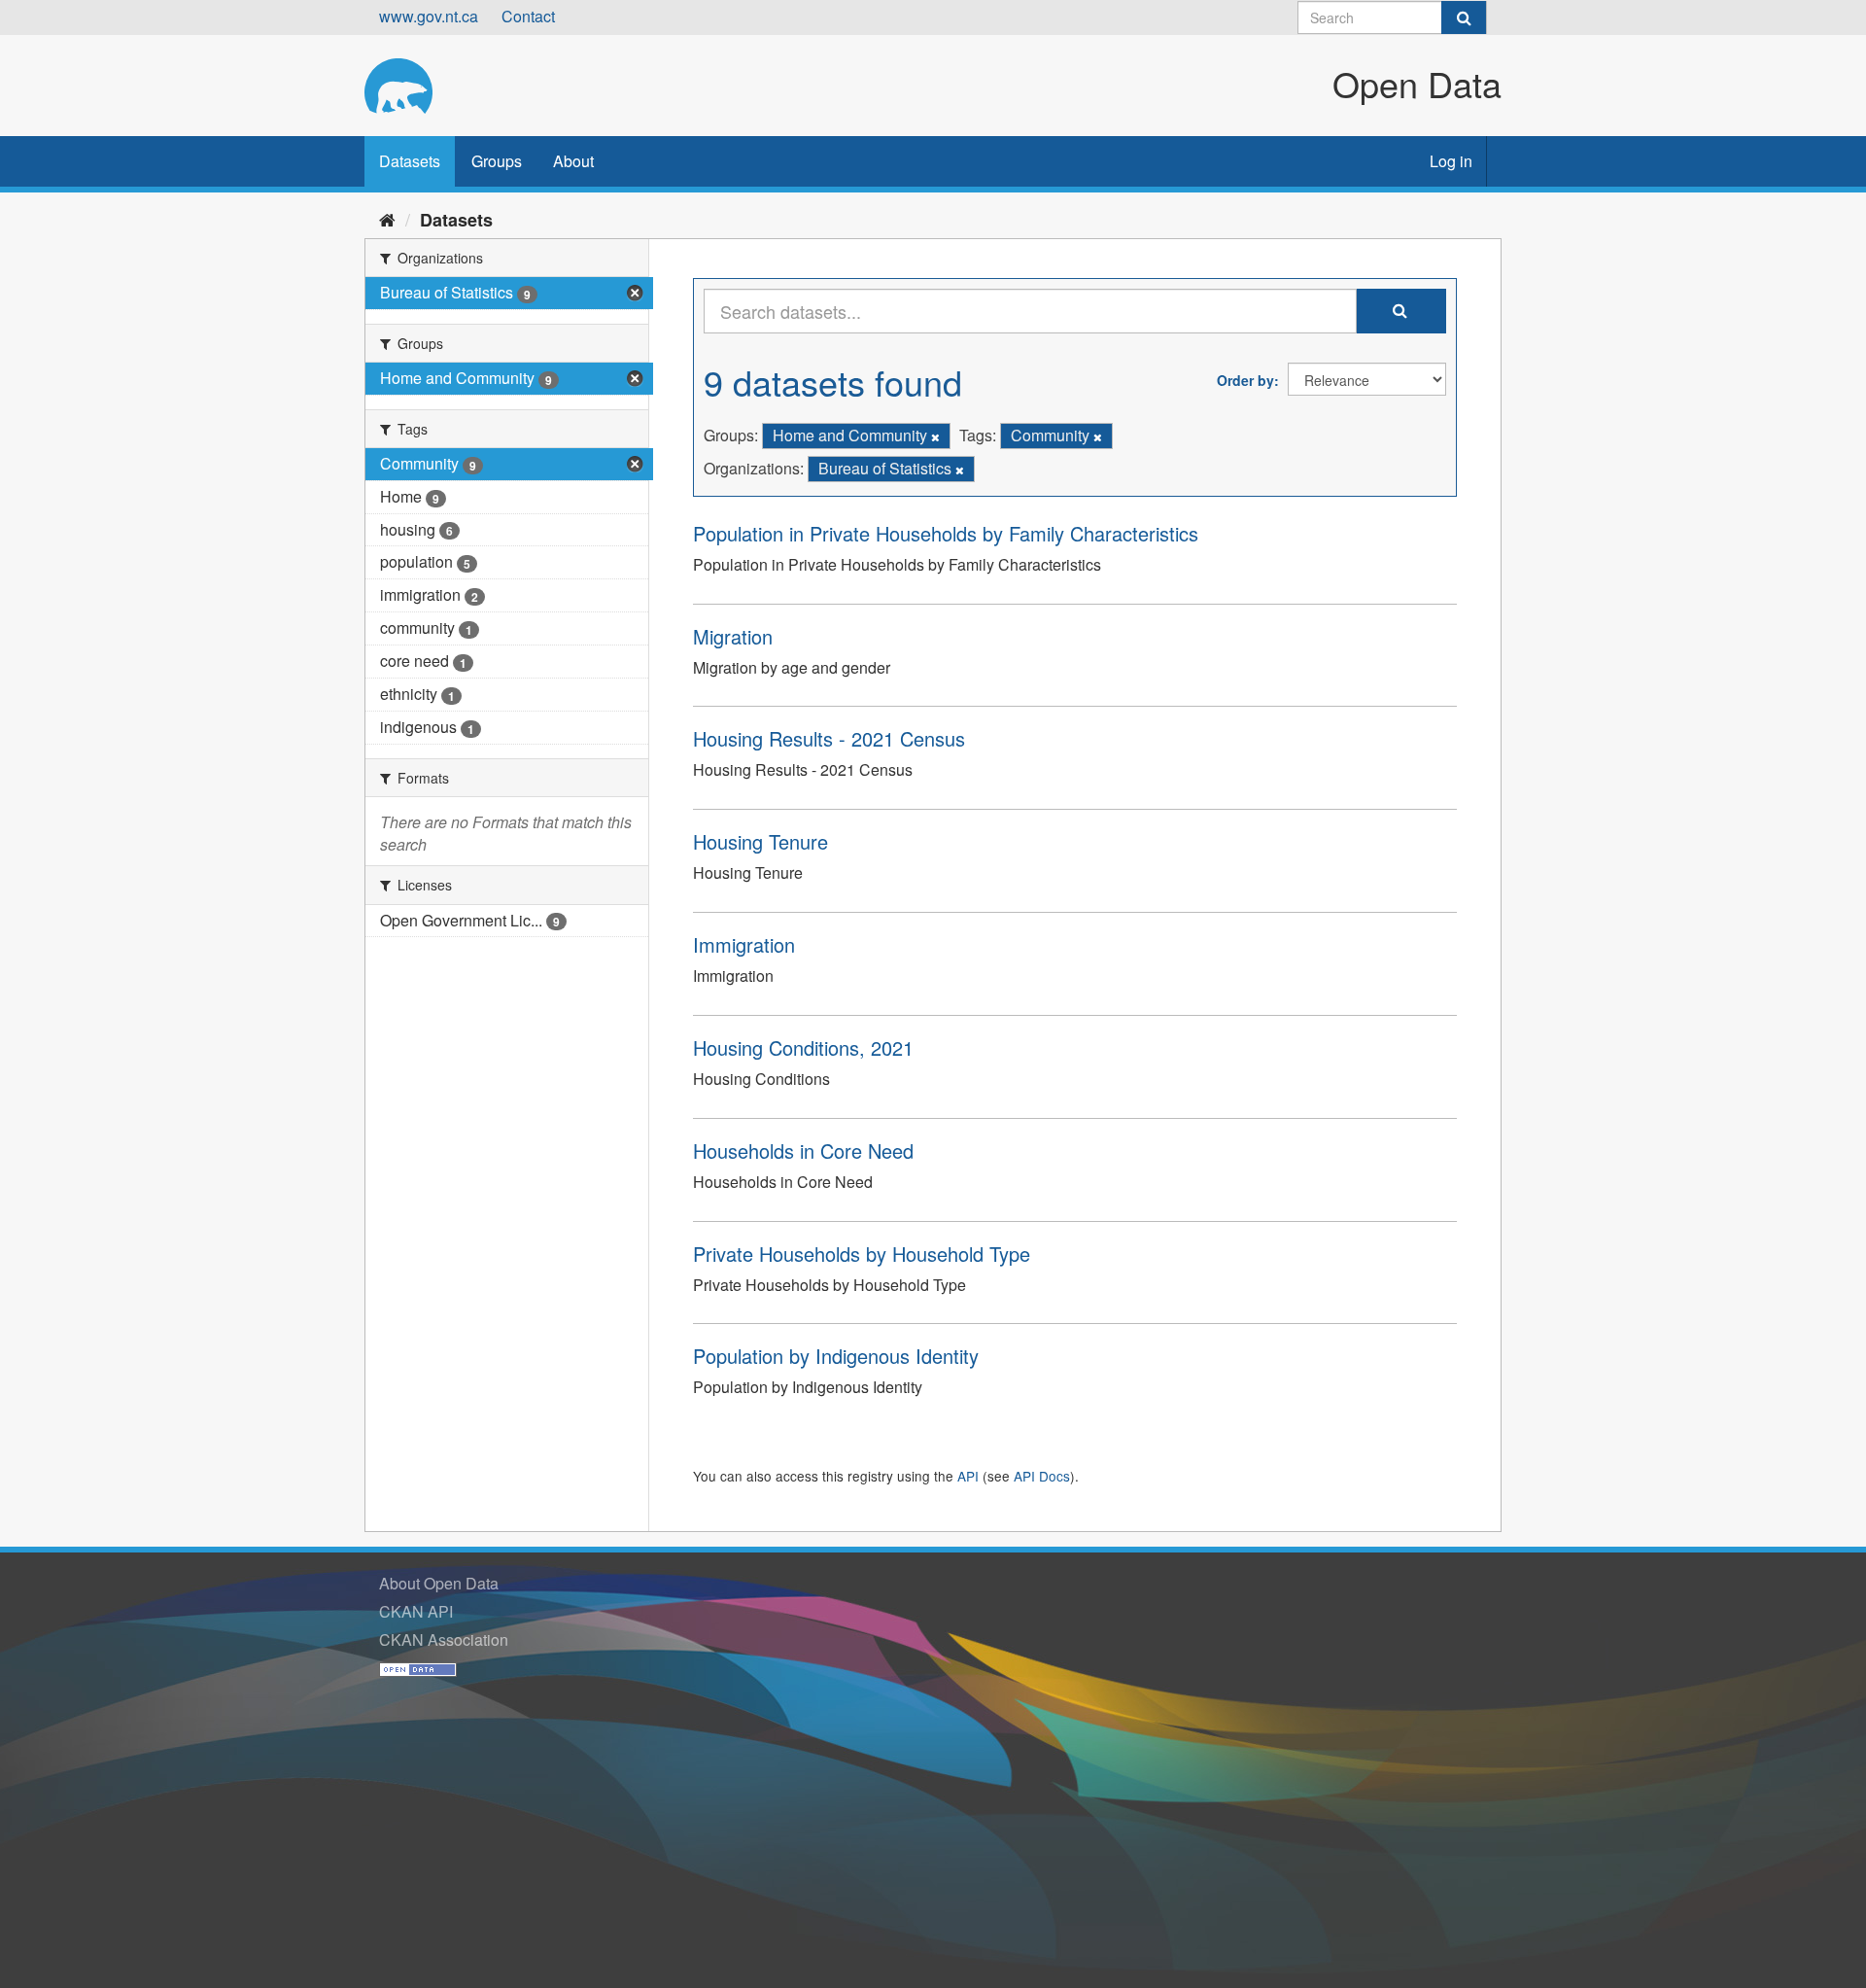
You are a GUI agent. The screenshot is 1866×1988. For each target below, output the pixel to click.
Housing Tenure (760, 841)
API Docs (1042, 1476)
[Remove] (935, 436)
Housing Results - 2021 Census (829, 738)
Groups (497, 161)
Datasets (410, 161)
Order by (1245, 380)
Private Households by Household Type (862, 1254)
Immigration (744, 944)
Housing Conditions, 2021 (803, 1047)
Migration (733, 636)
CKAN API (416, 1611)
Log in (1451, 161)
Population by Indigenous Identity (836, 1356)
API (968, 1476)
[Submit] (1464, 17)
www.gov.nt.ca (429, 16)
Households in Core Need (803, 1151)
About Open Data (439, 1583)
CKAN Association (444, 1639)
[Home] (387, 219)
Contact (528, 16)
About (573, 161)
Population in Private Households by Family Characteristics (946, 533)
